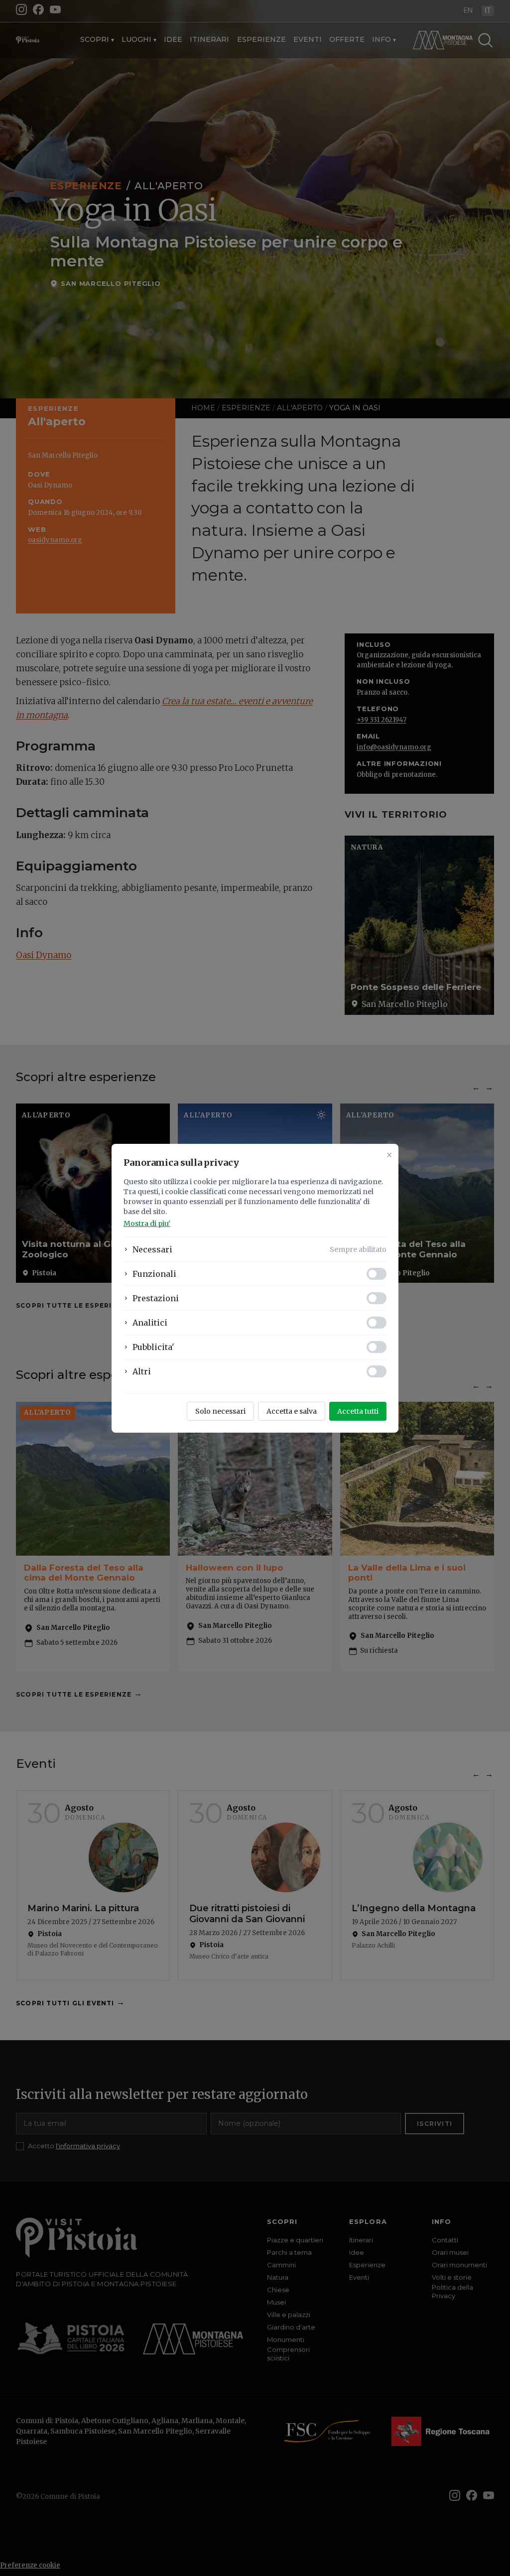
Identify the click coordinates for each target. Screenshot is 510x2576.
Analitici (150, 1323)
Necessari (152, 1249)
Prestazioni (156, 1298)
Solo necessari (220, 1411)
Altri (142, 1371)
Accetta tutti (358, 1411)
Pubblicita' (153, 1347)
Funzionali (154, 1274)
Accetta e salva (292, 1411)
